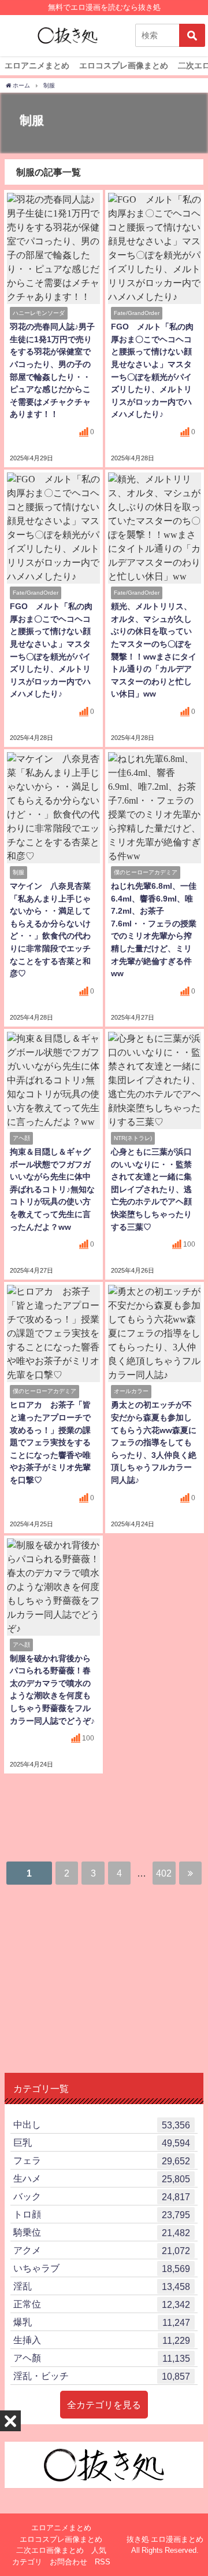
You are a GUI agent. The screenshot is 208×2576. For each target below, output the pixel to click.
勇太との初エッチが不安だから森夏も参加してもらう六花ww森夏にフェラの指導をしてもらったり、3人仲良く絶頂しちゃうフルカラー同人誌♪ (154, 1442)
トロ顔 (102, 2214)
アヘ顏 (102, 2358)
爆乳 (102, 2322)
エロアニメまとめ (37, 65)
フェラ (102, 2161)
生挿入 (102, 2340)
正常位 (102, 2304)
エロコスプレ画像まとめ (124, 65)
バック (102, 2196)
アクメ (102, 2250)
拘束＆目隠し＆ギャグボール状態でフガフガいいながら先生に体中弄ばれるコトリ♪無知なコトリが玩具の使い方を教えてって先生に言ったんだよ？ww (52, 1189)
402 (164, 1873)
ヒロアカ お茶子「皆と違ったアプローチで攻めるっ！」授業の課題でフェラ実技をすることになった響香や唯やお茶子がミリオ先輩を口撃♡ (50, 1442)
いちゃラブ (102, 2268)
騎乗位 (102, 2232)
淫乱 (102, 2286)
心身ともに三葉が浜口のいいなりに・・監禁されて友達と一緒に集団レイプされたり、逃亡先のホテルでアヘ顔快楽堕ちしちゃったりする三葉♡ (151, 1189)
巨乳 (102, 2143)
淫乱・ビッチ (102, 2376)
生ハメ (102, 2179)
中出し (102, 2125)
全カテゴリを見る (104, 2405)
